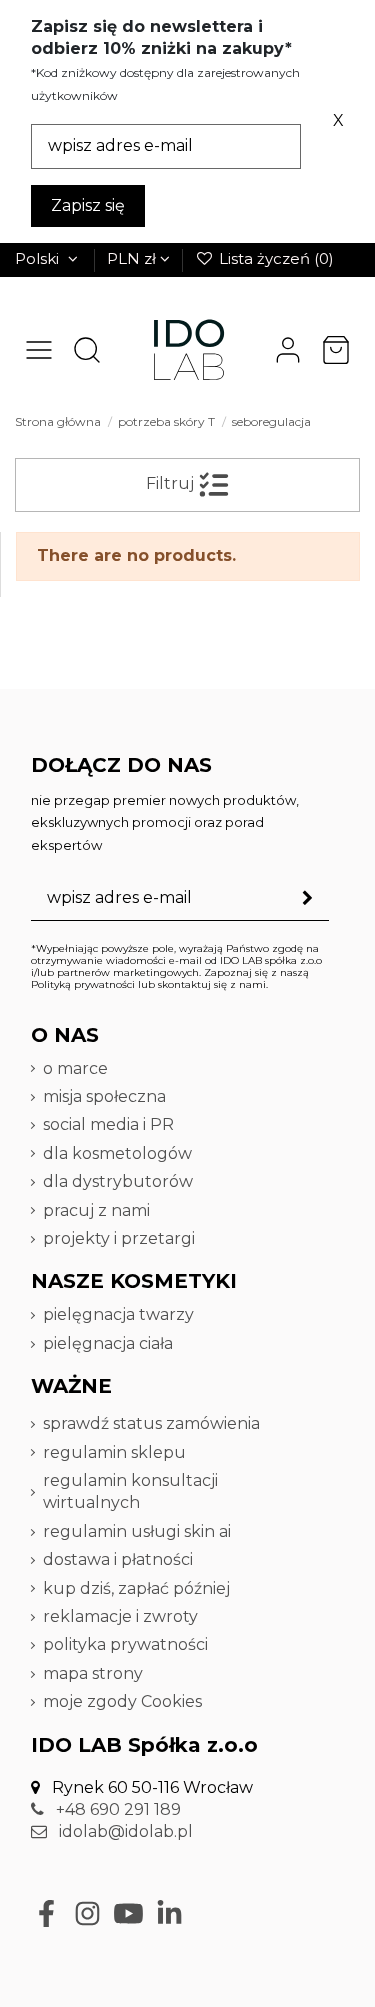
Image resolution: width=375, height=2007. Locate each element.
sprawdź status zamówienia (151, 1423)
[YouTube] (128, 1913)
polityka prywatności (125, 1644)
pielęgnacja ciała (108, 1343)
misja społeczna (104, 1096)
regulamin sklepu (114, 1452)
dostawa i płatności (118, 1559)
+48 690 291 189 (116, 1809)
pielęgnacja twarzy (118, 1314)
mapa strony (93, 1673)
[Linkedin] (169, 1913)
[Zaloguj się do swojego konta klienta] (288, 350)
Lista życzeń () (274, 258)
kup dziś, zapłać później (136, 1588)
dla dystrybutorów (120, 1181)
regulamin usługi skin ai (137, 1531)
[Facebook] (46, 1913)
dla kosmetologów (117, 1153)
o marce (75, 1068)
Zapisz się (88, 205)
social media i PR (108, 1124)
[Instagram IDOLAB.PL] (87, 1913)
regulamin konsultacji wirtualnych (130, 1491)
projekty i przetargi (119, 1238)
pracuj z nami (98, 1210)
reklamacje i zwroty (120, 1616)
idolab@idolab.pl (124, 1831)
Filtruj (172, 484)
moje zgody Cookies (122, 1701)
